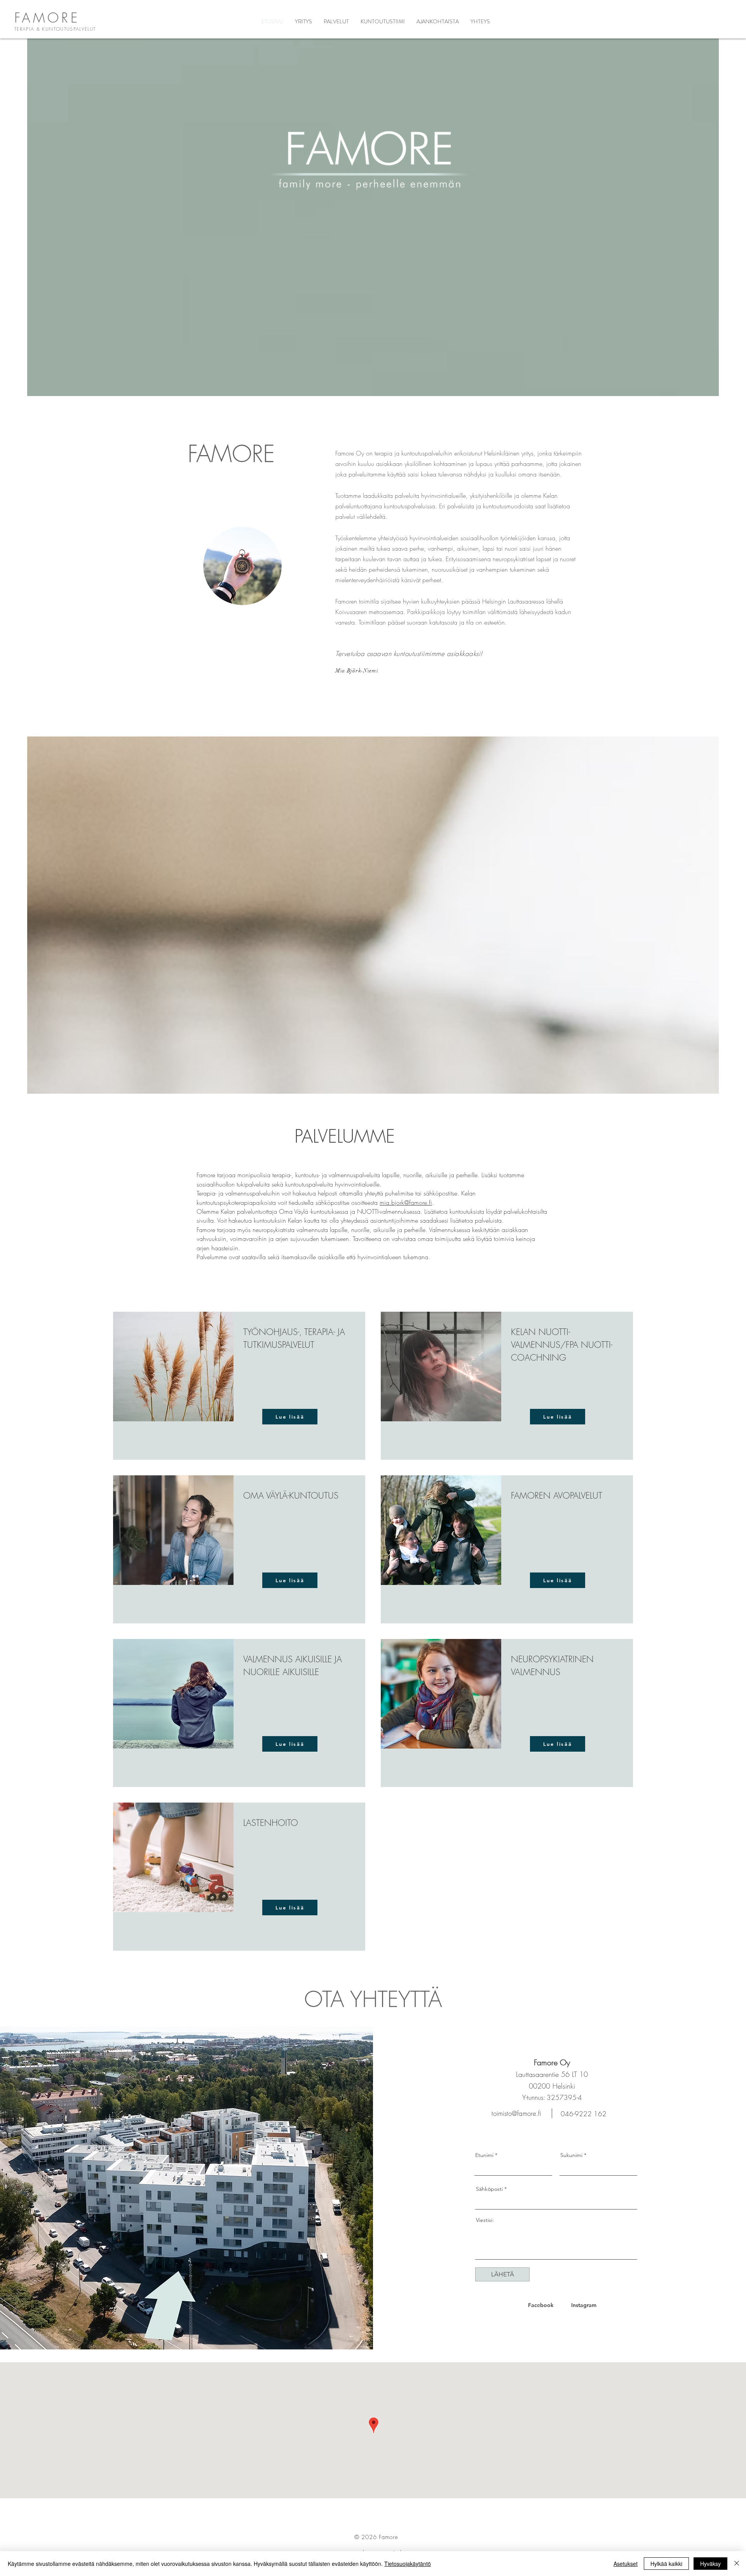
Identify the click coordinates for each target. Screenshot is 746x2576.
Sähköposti (489, 2189)
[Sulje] (737, 2564)
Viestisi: (485, 2220)
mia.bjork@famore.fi (406, 1202)
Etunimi (484, 2155)
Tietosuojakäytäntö (408, 2564)
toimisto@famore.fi (516, 2113)
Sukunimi (571, 2155)
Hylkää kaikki (666, 2564)
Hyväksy (710, 2564)
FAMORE (47, 17)
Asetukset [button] (626, 2564)
